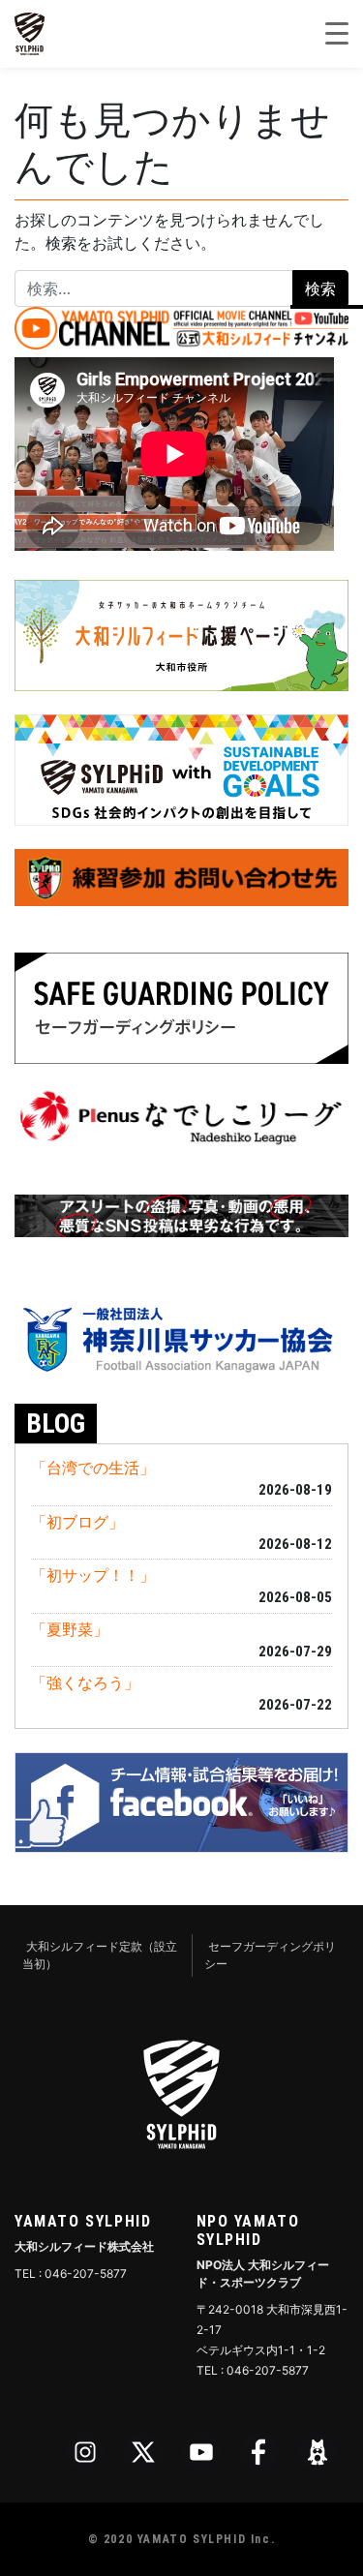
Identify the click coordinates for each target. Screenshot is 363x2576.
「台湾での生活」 (93, 1468)
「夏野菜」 (70, 1629)
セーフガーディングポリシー (270, 1955)
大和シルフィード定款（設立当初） (100, 1955)
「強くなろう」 (85, 1682)
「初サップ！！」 (93, 1575)
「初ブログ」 (77, 1522)
